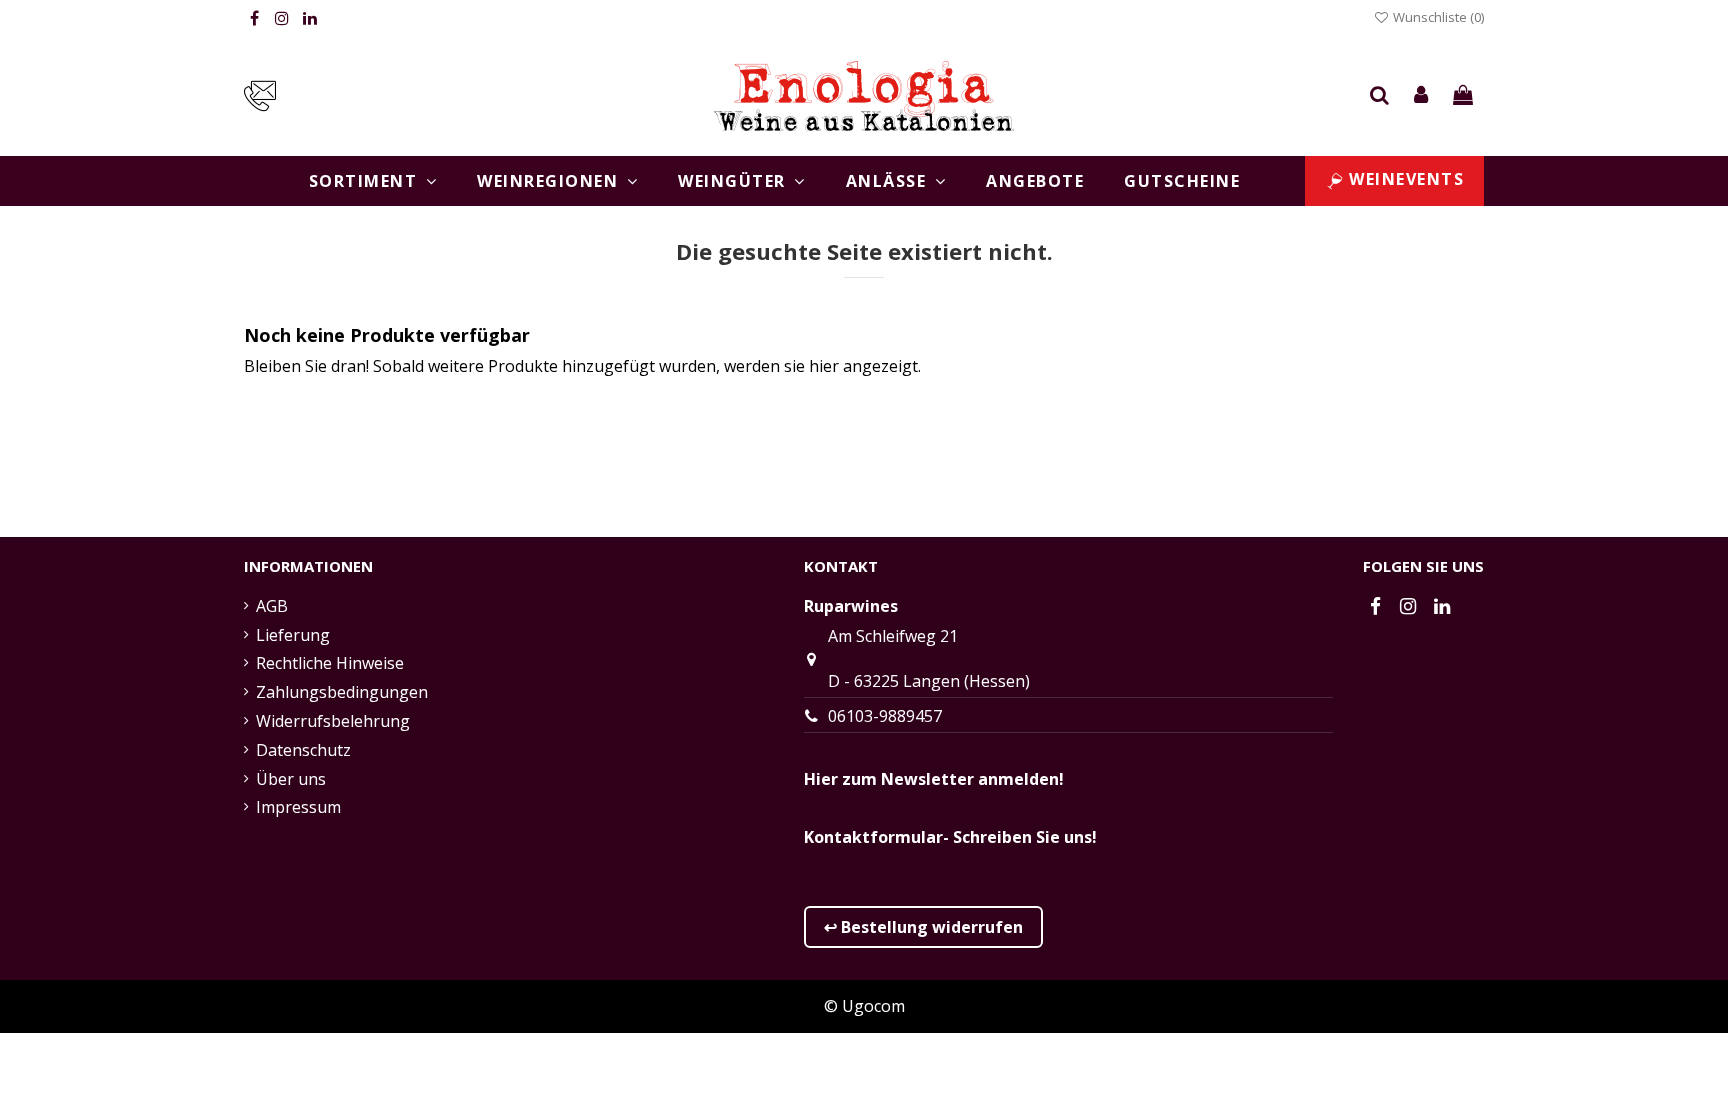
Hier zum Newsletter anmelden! (934, 779)
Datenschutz (303, 750)
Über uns (291, 779)
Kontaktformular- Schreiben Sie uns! (950, 837)
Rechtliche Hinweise (330, 663)
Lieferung (293, 635)
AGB (272, 606)
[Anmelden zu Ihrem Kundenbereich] (1422, 96)
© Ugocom (864, 1006)
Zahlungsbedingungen (342, 692)
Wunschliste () (1437, 17)
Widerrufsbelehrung (333, 721)
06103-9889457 (885, 716)
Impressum (298, 807)
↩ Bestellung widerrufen (923, 927)
